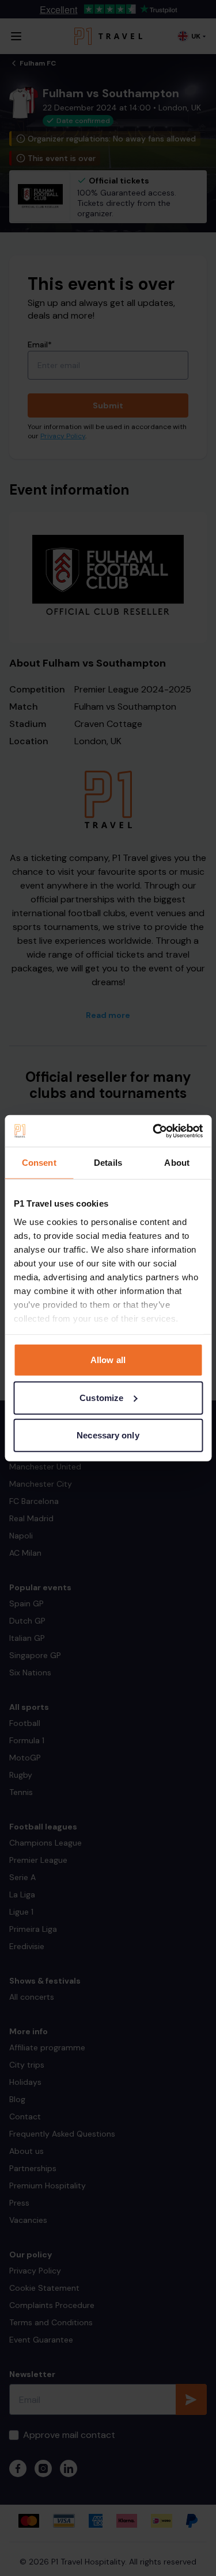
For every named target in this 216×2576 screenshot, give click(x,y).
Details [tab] (108, 1163)
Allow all (108, 1360)
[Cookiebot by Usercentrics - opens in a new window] (154, 1131)
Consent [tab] (39, 1163)
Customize (101, 1397)
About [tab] (177, 1163)
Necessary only (108, 1435)
